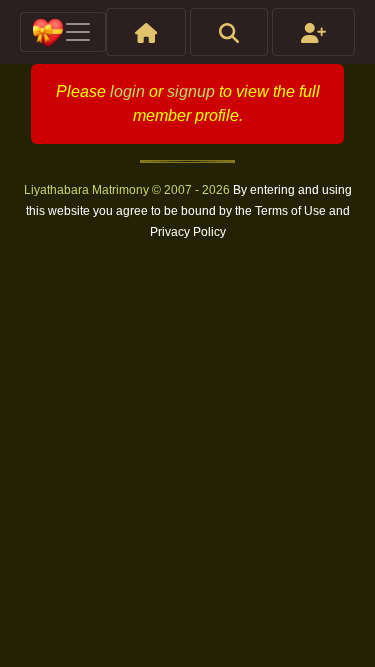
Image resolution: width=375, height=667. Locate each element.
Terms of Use (292, 211)
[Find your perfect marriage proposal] (229, 32)
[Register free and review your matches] (313, 32)
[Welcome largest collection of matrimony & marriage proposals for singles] (146, 32)
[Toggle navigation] (63, 32)
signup (191, 91)
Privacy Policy (188, 232)
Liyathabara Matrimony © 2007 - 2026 (128, 190)
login (127, 91)
